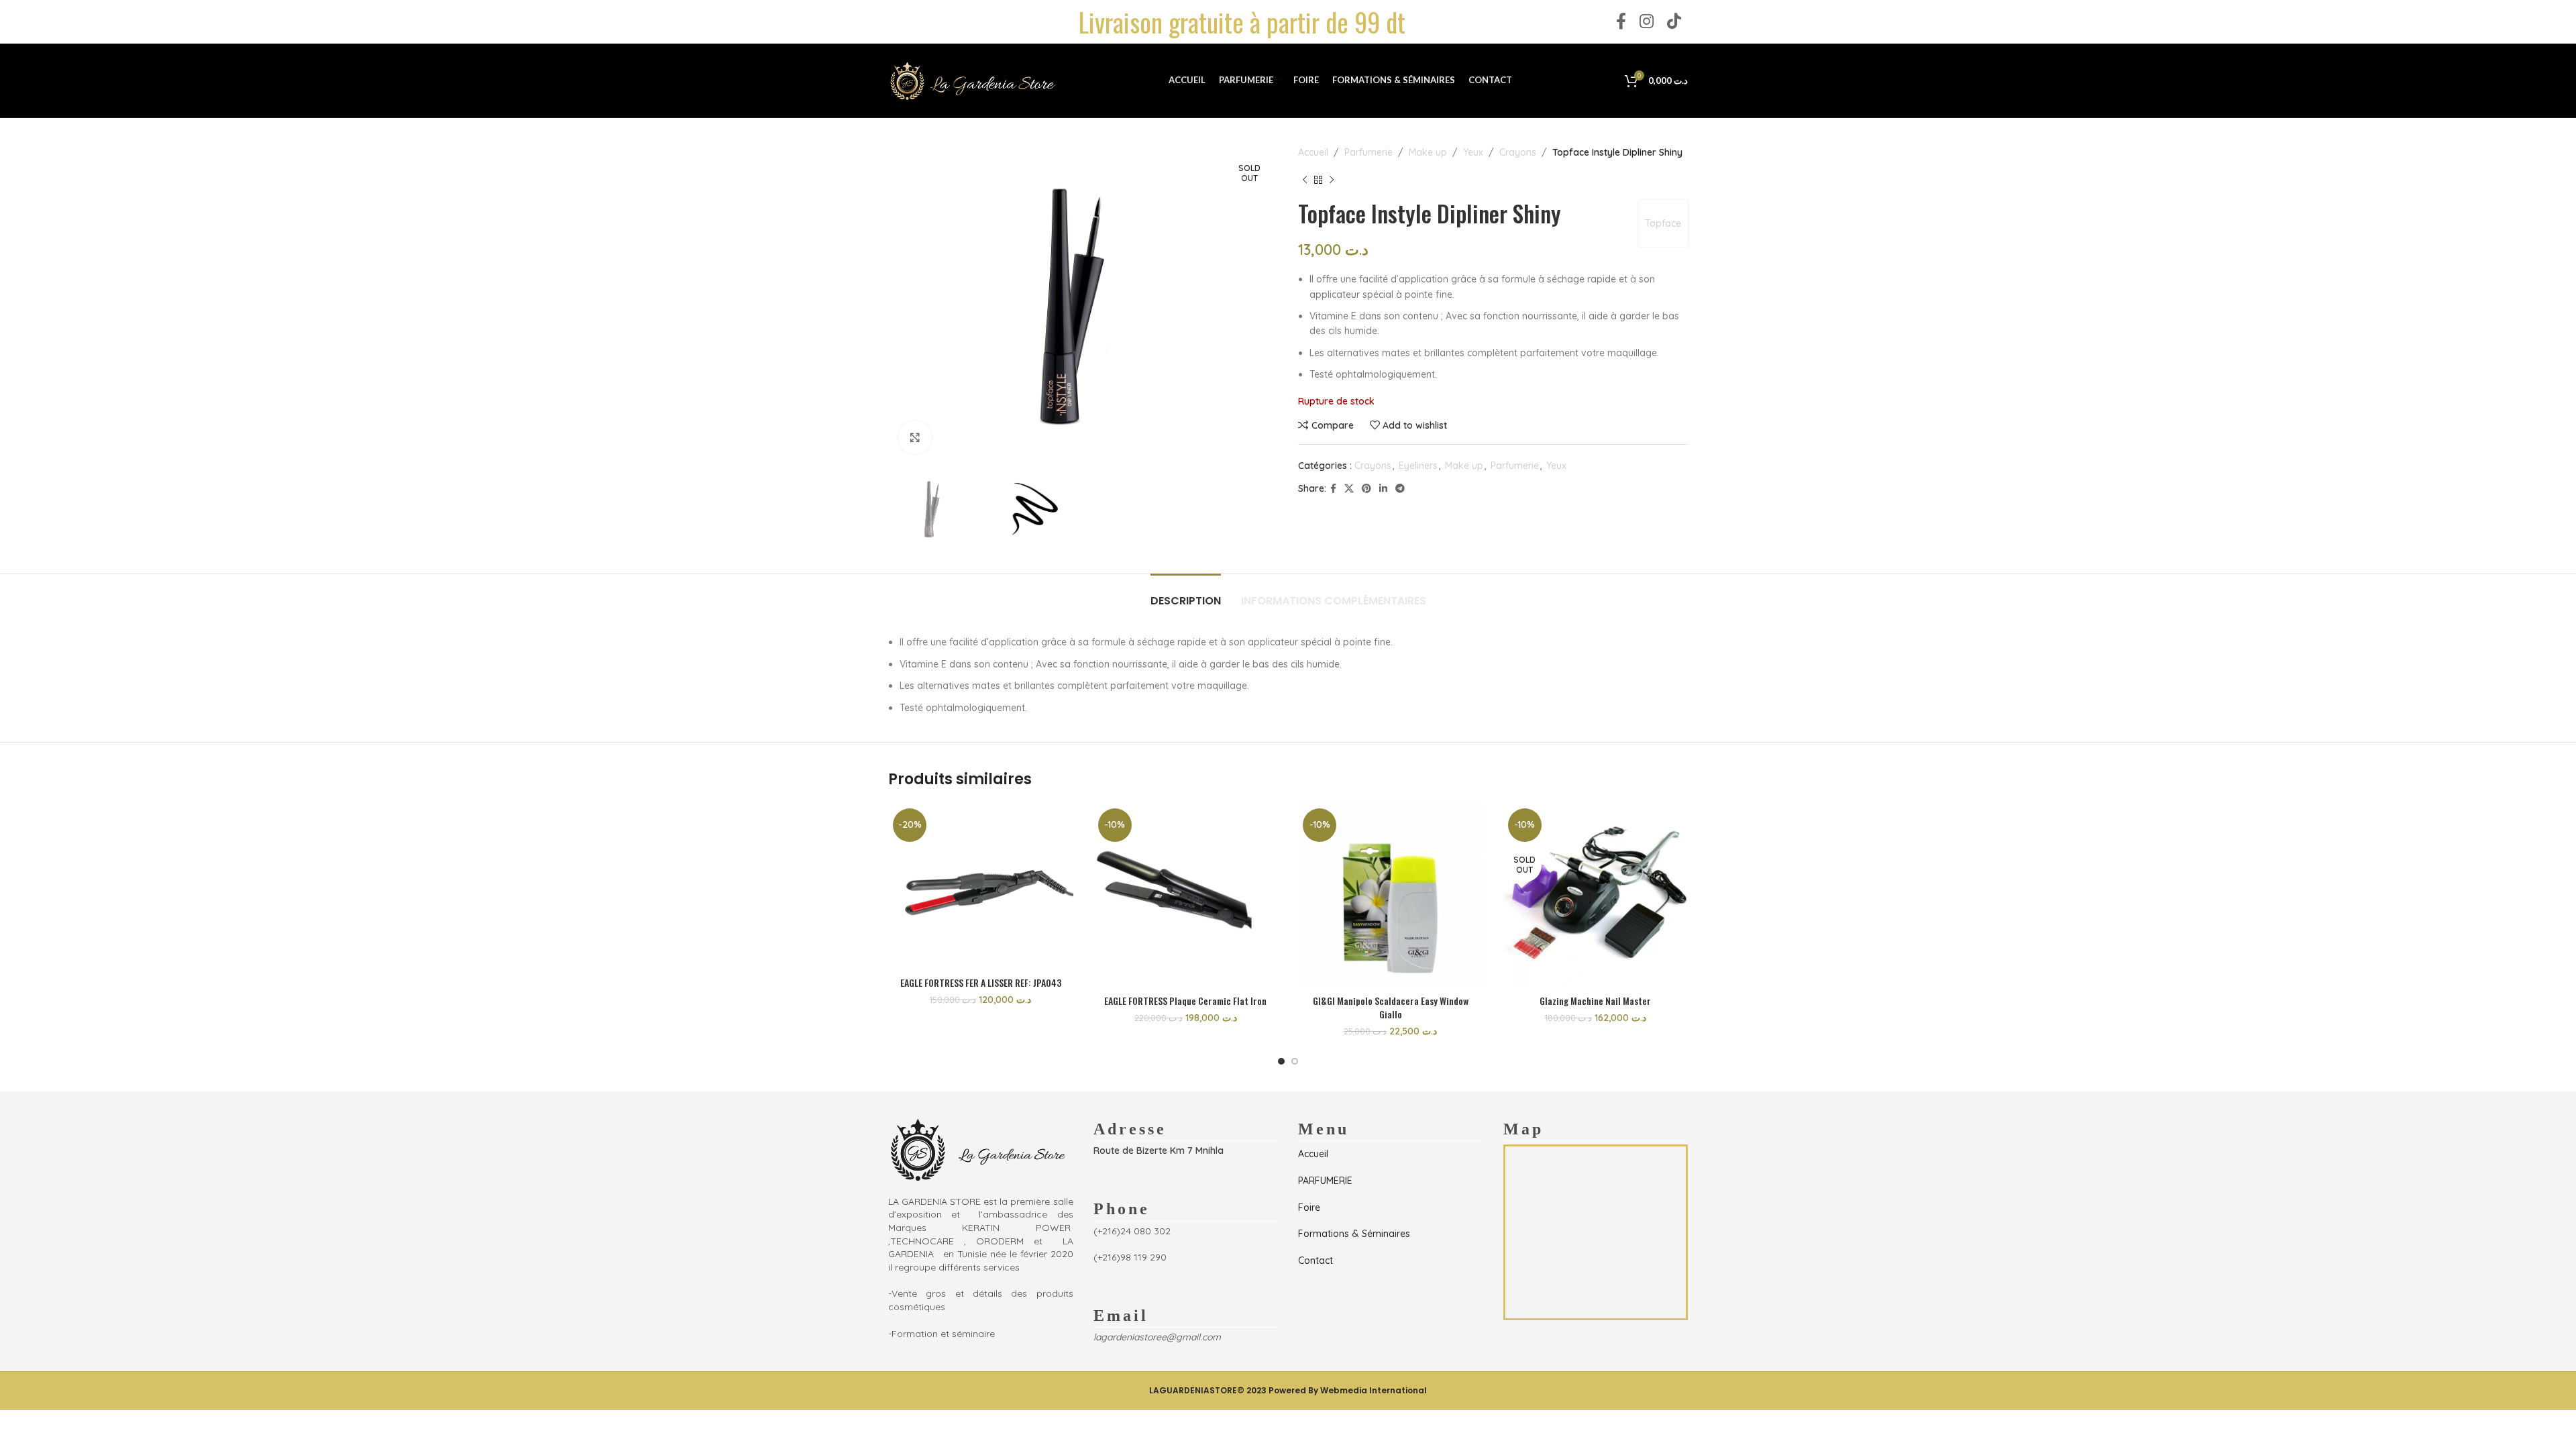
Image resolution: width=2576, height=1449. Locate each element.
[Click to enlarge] (915, 437)
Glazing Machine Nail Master (1595, 1001)
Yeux (1473, 152)
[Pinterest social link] (1366, 489)
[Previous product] (1305, 180)
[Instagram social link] (1647, 22)
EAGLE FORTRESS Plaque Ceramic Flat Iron (1185, 1001)
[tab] (1186, 594)
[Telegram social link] (1400, 489)
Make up (1428, 152)
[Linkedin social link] (1383, 489)
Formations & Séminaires (1354, 1234)
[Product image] (981, 887)
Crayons (1518, 152)
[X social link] (1349, 489)
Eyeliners (1418, 466)
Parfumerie (1368, 152)
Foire (1309, 1207)
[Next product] (1332, 180)
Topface (1663, 223)
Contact (1316, 1260)
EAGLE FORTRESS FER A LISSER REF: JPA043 (981, 982)
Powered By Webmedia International (1348, 1390)
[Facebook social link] (1621, 22)
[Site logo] (972, 80)
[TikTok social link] (1674, 22)
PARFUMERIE (1325, 1181)
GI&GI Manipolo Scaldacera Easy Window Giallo (1391, 1007)
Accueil (1313, 152)
